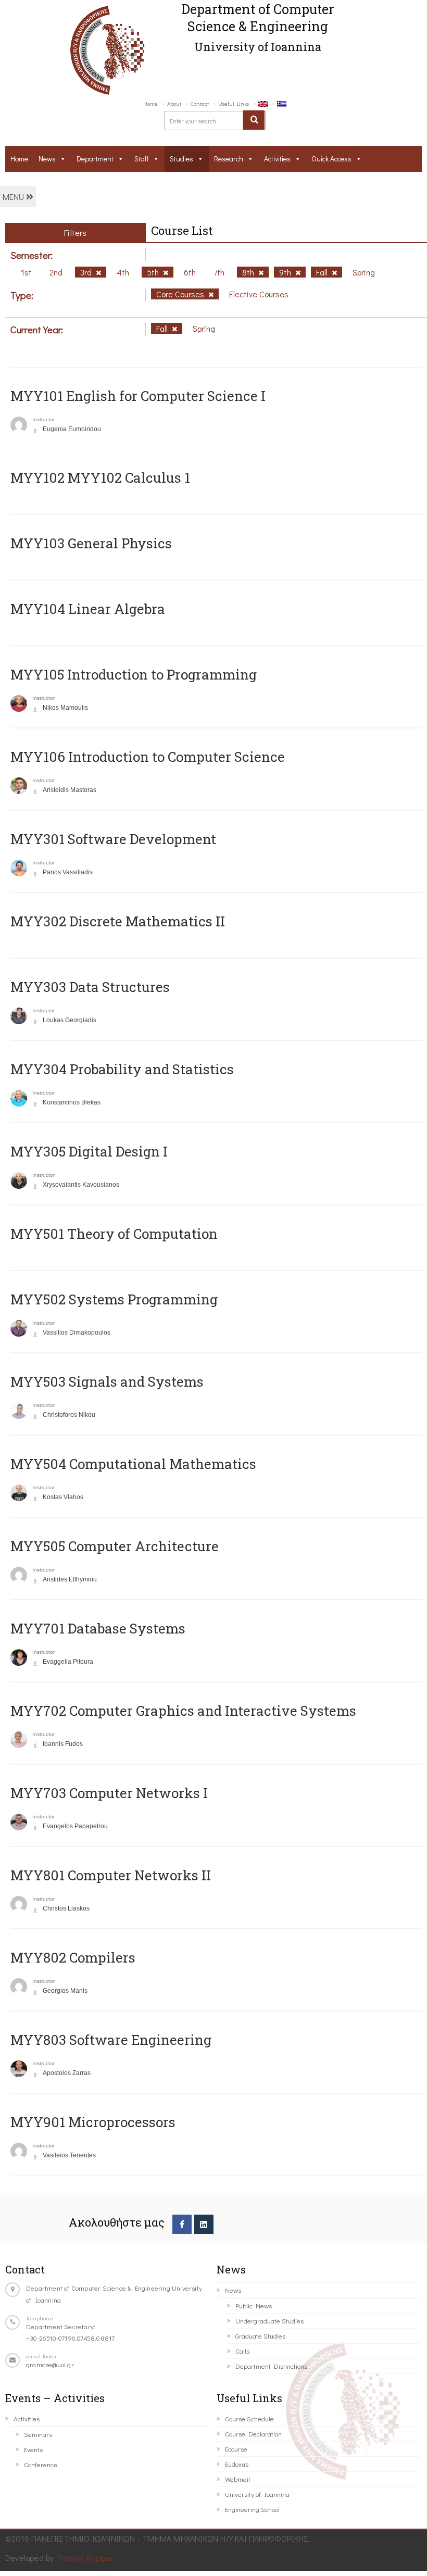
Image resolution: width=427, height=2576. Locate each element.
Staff (142, 159)
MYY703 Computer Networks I (109, 1793)
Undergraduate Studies (269, 2321)
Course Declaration (253, 2434)
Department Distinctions (271, 2366)
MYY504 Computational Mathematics (133, 1464)
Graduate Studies (260, 2336)
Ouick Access (331, 159)
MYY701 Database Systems (98, 1628)
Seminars (38, 2434)
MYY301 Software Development (113, 839)
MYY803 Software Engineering (111, 2040)
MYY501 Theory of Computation (114, 1234)
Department (95, 159)
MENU (14, 197)
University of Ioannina (257, 2494)
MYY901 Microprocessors (93, 2122)
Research (229, 159)
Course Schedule (249, 2418)
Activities (277, 159)
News (47, 159)
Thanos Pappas (85, 2558)
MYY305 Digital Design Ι (89, 1151)
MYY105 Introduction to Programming (134, 674)
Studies (181, 159)
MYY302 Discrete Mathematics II (118, 921)
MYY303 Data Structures (90, 987)
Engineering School (252, 2509)
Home (150, 103)
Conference (41, 2464)
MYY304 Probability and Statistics (122, 1069)
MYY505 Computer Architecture (115, 1546)
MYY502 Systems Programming (114, 1299)
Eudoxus (237, 2464)
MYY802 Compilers (73, 1957)
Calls (242, 2351)
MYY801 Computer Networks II (111, 1875)
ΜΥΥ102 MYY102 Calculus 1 (100, 477)
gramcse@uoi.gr (50, 2364)
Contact (200, 103)
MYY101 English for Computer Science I (138, 396)
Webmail (237, 2479)
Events (33, 2449)
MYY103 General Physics (91, 543)
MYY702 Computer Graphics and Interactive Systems (183, 1711)
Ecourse (236, 2449)
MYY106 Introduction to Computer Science (148, 757)
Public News (254, 2305)
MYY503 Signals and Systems (107, 1381)
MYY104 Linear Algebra (88, 609)
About (174, 103)
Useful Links (234, 103)
